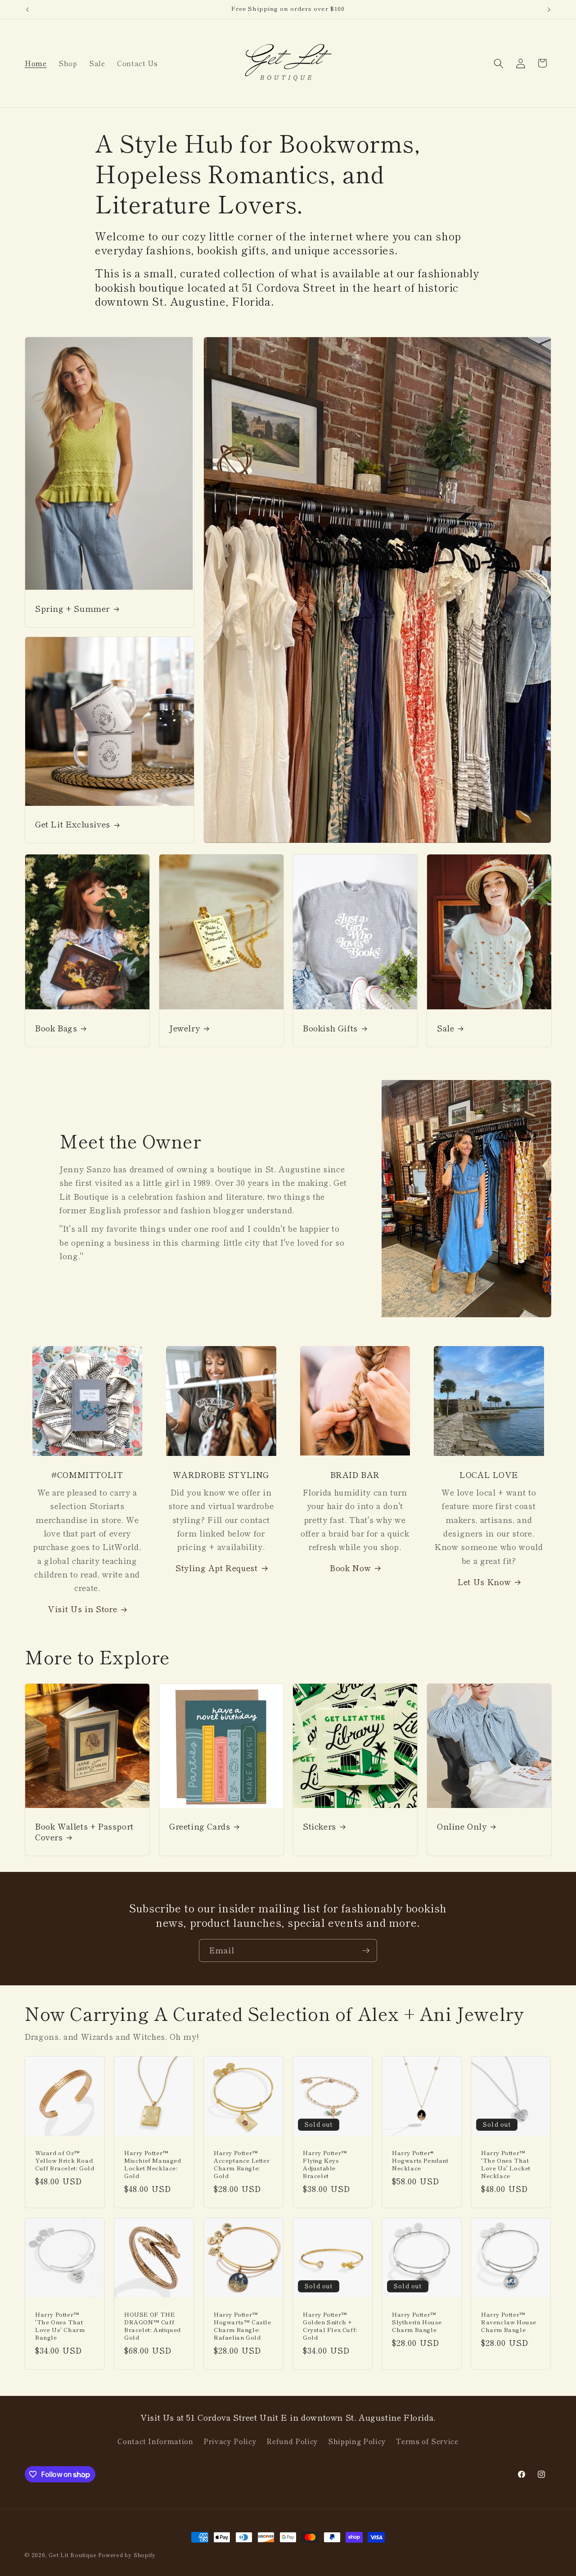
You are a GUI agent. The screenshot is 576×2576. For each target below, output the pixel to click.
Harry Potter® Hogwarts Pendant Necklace (420, 2161)
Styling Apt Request (217, 1568)
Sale (445, 1028)
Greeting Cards (200, 1826)
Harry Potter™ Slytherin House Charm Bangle (417, 2322)
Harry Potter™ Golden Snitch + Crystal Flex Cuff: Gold (330, 2326)
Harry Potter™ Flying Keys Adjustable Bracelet (325, 2165)
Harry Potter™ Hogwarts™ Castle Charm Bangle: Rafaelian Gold (243, 2326)
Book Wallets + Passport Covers (84, 1832)
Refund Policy (292, 2441)
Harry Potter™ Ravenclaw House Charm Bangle (509, 2322)
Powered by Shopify (127, 2555)
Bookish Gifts (330, 1028)
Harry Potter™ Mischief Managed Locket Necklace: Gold (153, 2165)
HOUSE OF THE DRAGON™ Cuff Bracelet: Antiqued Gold (153, 2326)
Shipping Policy (357, 2441)
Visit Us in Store (83, 1609)
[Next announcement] (549, 9)
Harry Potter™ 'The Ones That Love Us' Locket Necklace (506, 2165)
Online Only (462, 1826)
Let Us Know (484, 1582)
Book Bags (56, 1028)
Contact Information (155, 2441)
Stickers (319, 1826)
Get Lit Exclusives (73, 824)
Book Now (350, 1568)
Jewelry (184, 1028)
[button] (499, 63)
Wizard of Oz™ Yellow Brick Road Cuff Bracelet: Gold (65, 2161)
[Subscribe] (366, 1951)
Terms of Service (427, 2441)
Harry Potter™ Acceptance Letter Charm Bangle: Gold (242, 2165)
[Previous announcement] (27, 9)
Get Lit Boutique (72, 2555)
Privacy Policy (230, 2441)
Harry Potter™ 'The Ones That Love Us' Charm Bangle (60, 2326)
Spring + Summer (72, 608)
